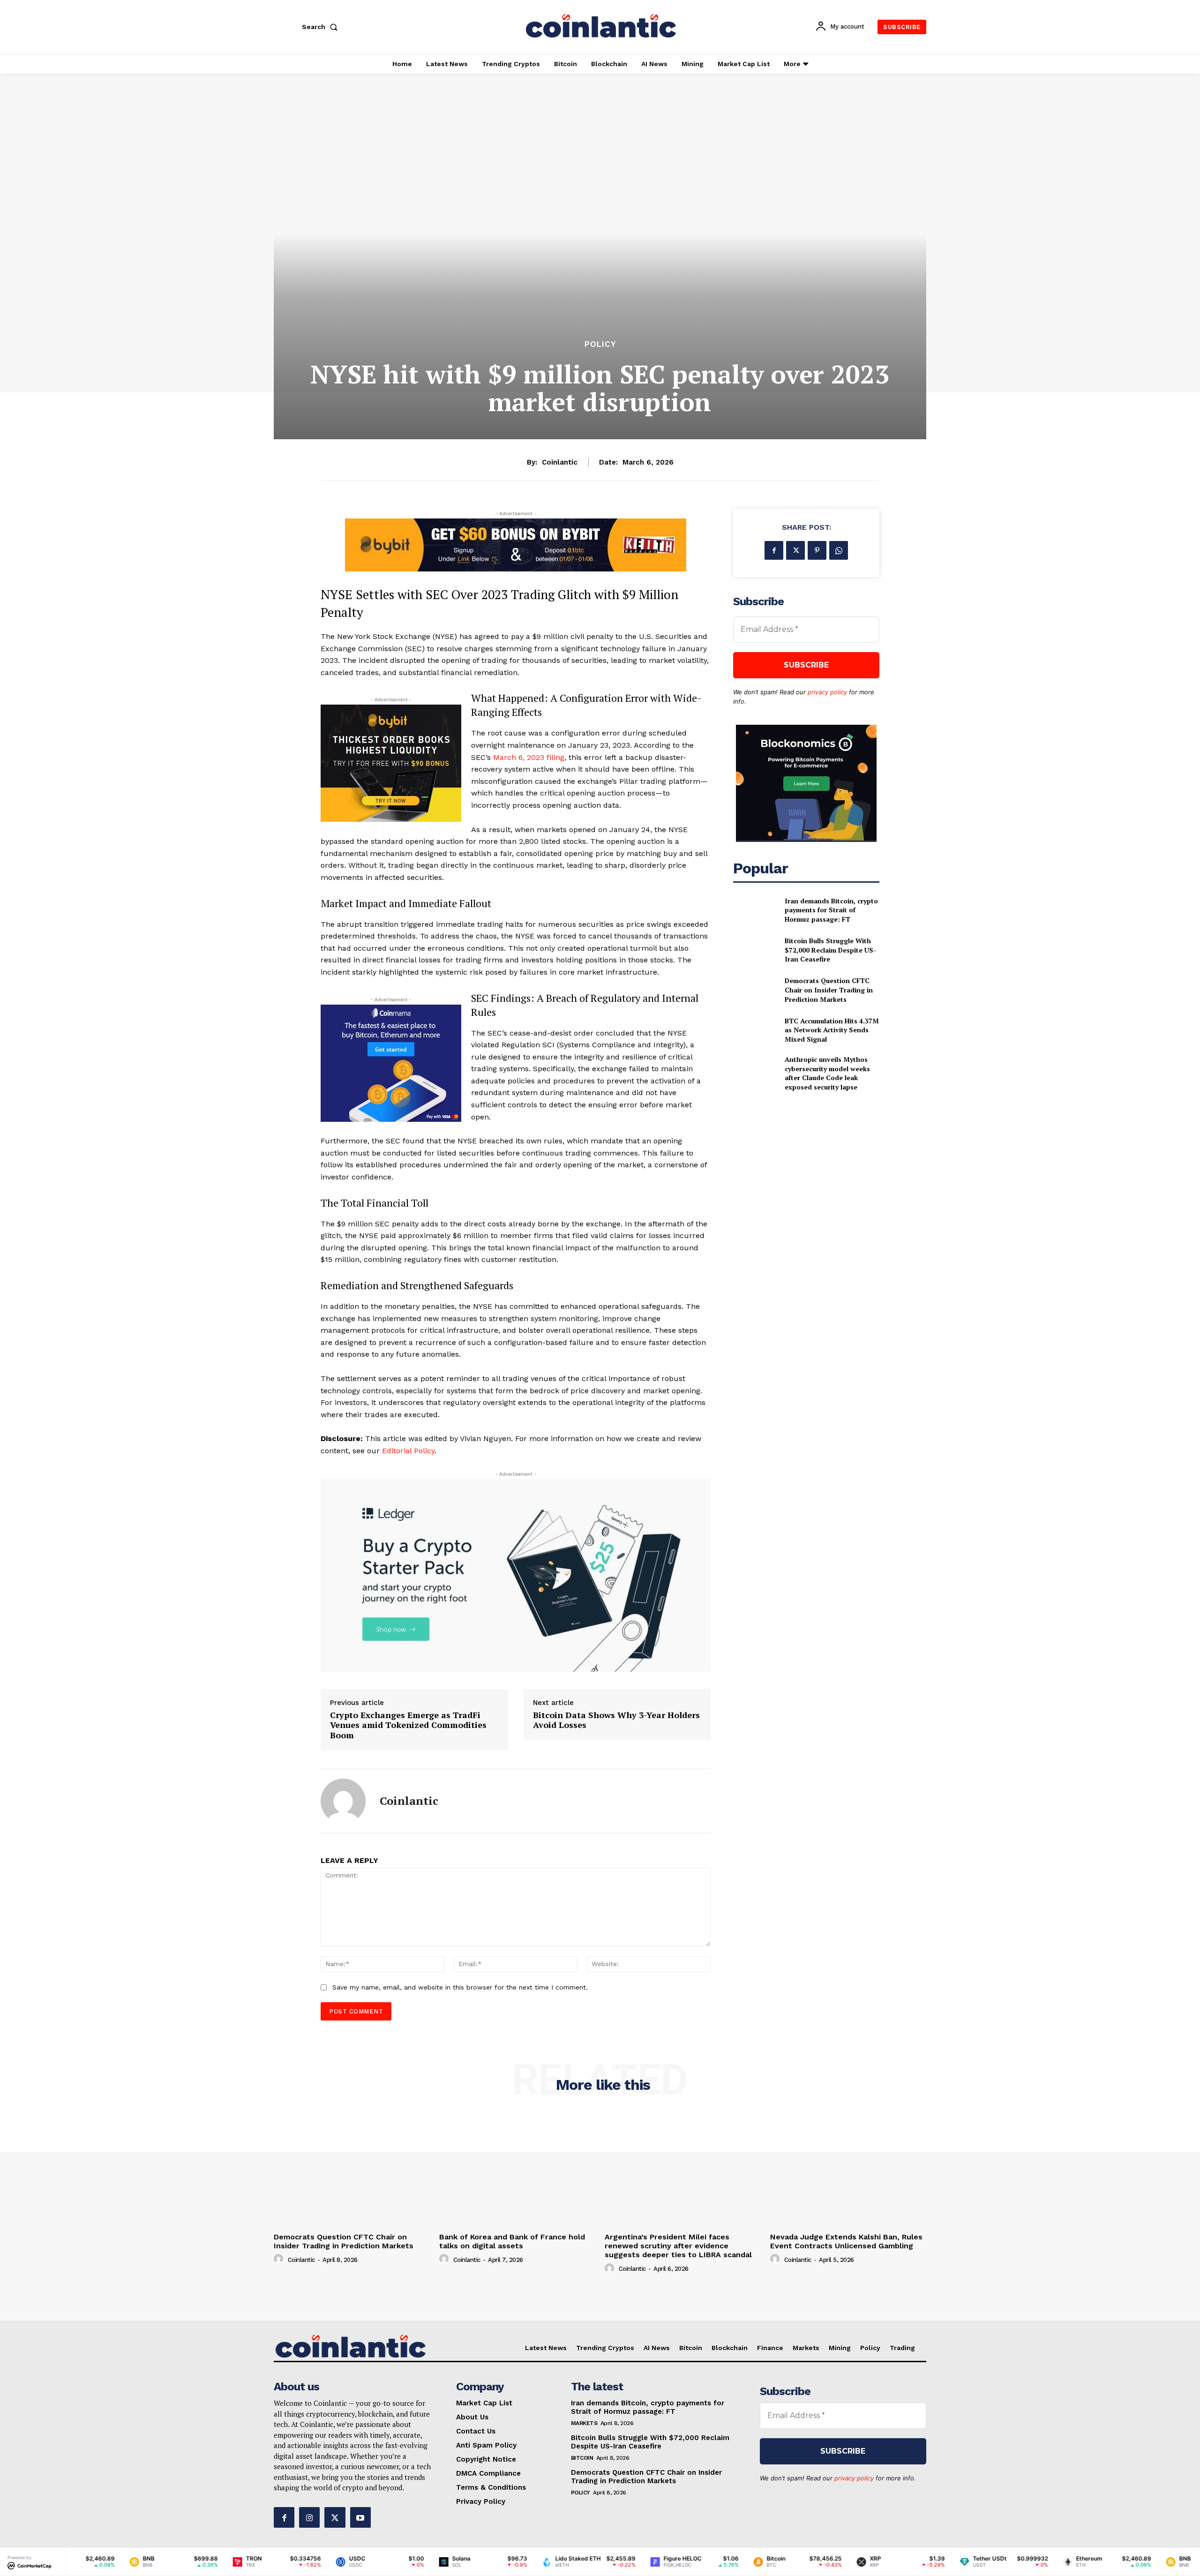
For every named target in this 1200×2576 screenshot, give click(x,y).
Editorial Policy (408, 1451)
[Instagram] (309, 2517)
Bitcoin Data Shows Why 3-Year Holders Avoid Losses (616, 1720)
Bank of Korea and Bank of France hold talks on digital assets (512, 2241)
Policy (600, 344)
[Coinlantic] (343, 1801)
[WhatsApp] (839, 550)
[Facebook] (774, 550)
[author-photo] (280, 2259)
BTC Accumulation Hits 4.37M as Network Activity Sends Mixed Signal (832, 1030)
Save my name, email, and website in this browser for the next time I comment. (460, 1987)
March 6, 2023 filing (529, 757)
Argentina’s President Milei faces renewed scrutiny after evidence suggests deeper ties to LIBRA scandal (678, 2246)
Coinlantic (560, 462)
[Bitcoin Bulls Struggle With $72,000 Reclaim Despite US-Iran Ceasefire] (755, 950)
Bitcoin (582, 2458)
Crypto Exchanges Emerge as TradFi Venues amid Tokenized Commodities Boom (408, 1725)
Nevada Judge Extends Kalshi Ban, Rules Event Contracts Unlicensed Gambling (846, 2241)
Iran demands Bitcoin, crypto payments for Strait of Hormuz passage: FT (831, 910)
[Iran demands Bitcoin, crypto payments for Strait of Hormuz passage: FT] (755, 910)
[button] (322, 27)
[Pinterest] (817, 550)
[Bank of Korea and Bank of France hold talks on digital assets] (517, 2170)
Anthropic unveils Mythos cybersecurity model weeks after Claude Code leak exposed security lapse (827, 1073)
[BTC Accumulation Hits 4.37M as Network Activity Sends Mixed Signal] (755, 1030)
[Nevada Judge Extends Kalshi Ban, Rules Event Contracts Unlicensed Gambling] (848, 2170)
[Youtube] (360, 2517)
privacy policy (827, 692)
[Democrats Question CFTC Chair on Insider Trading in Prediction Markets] (755, 990)
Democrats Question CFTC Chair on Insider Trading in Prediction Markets (829, 990)
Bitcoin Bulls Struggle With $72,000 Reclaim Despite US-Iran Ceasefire (830, 950)
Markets (584, 2423)
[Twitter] (795, 550)
